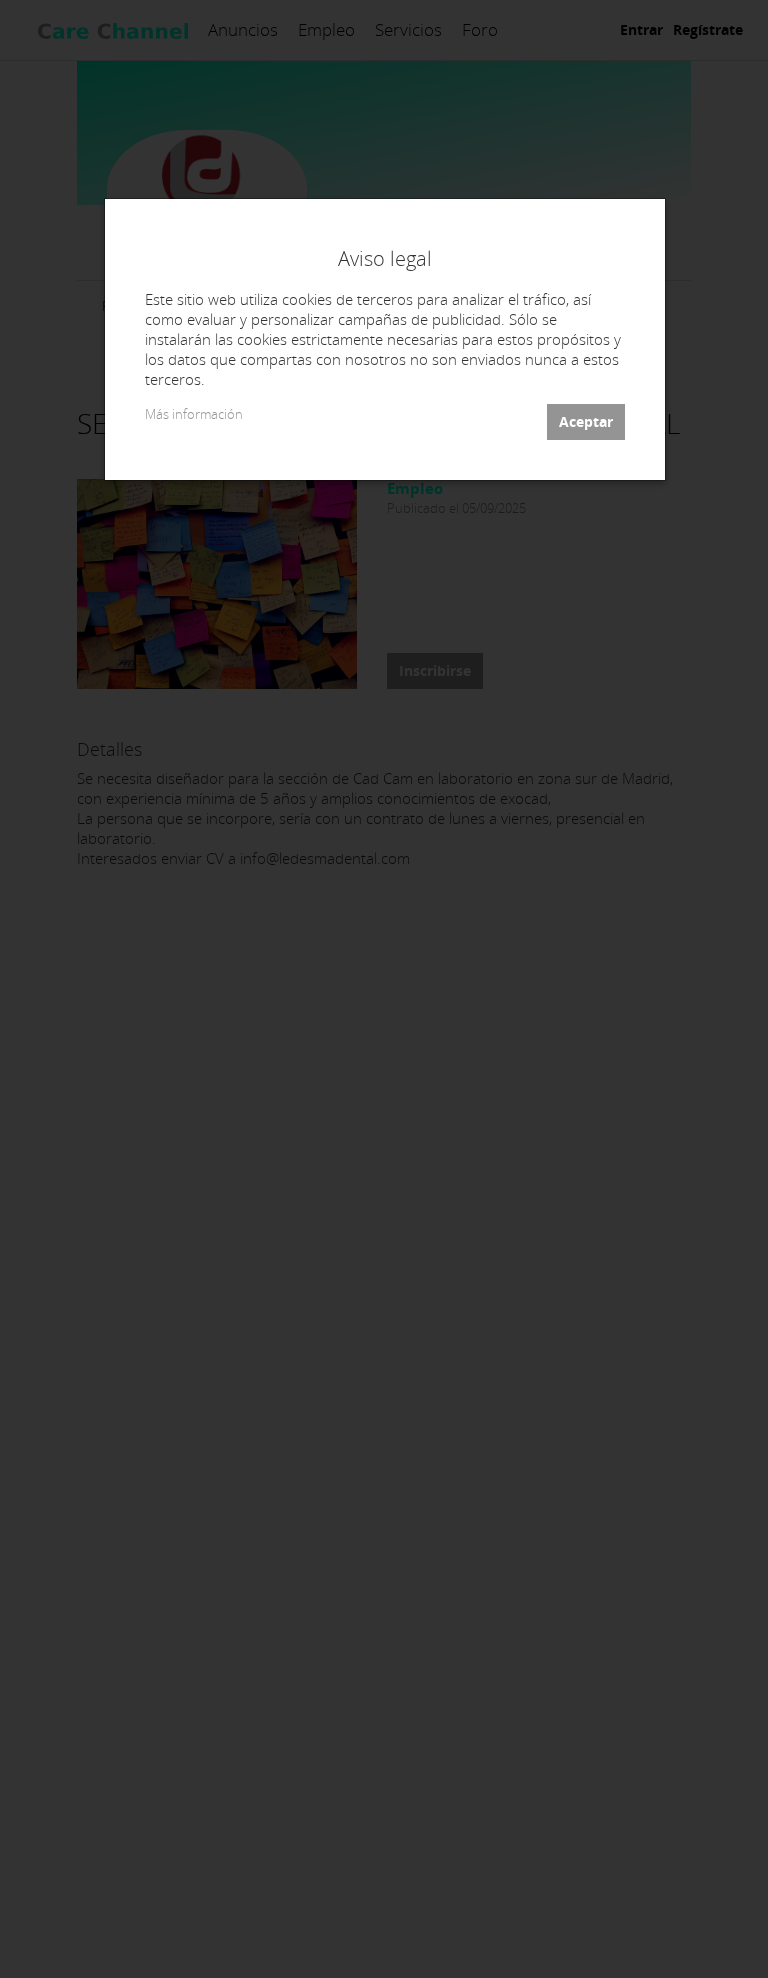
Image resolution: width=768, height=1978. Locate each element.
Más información (194, 414)
